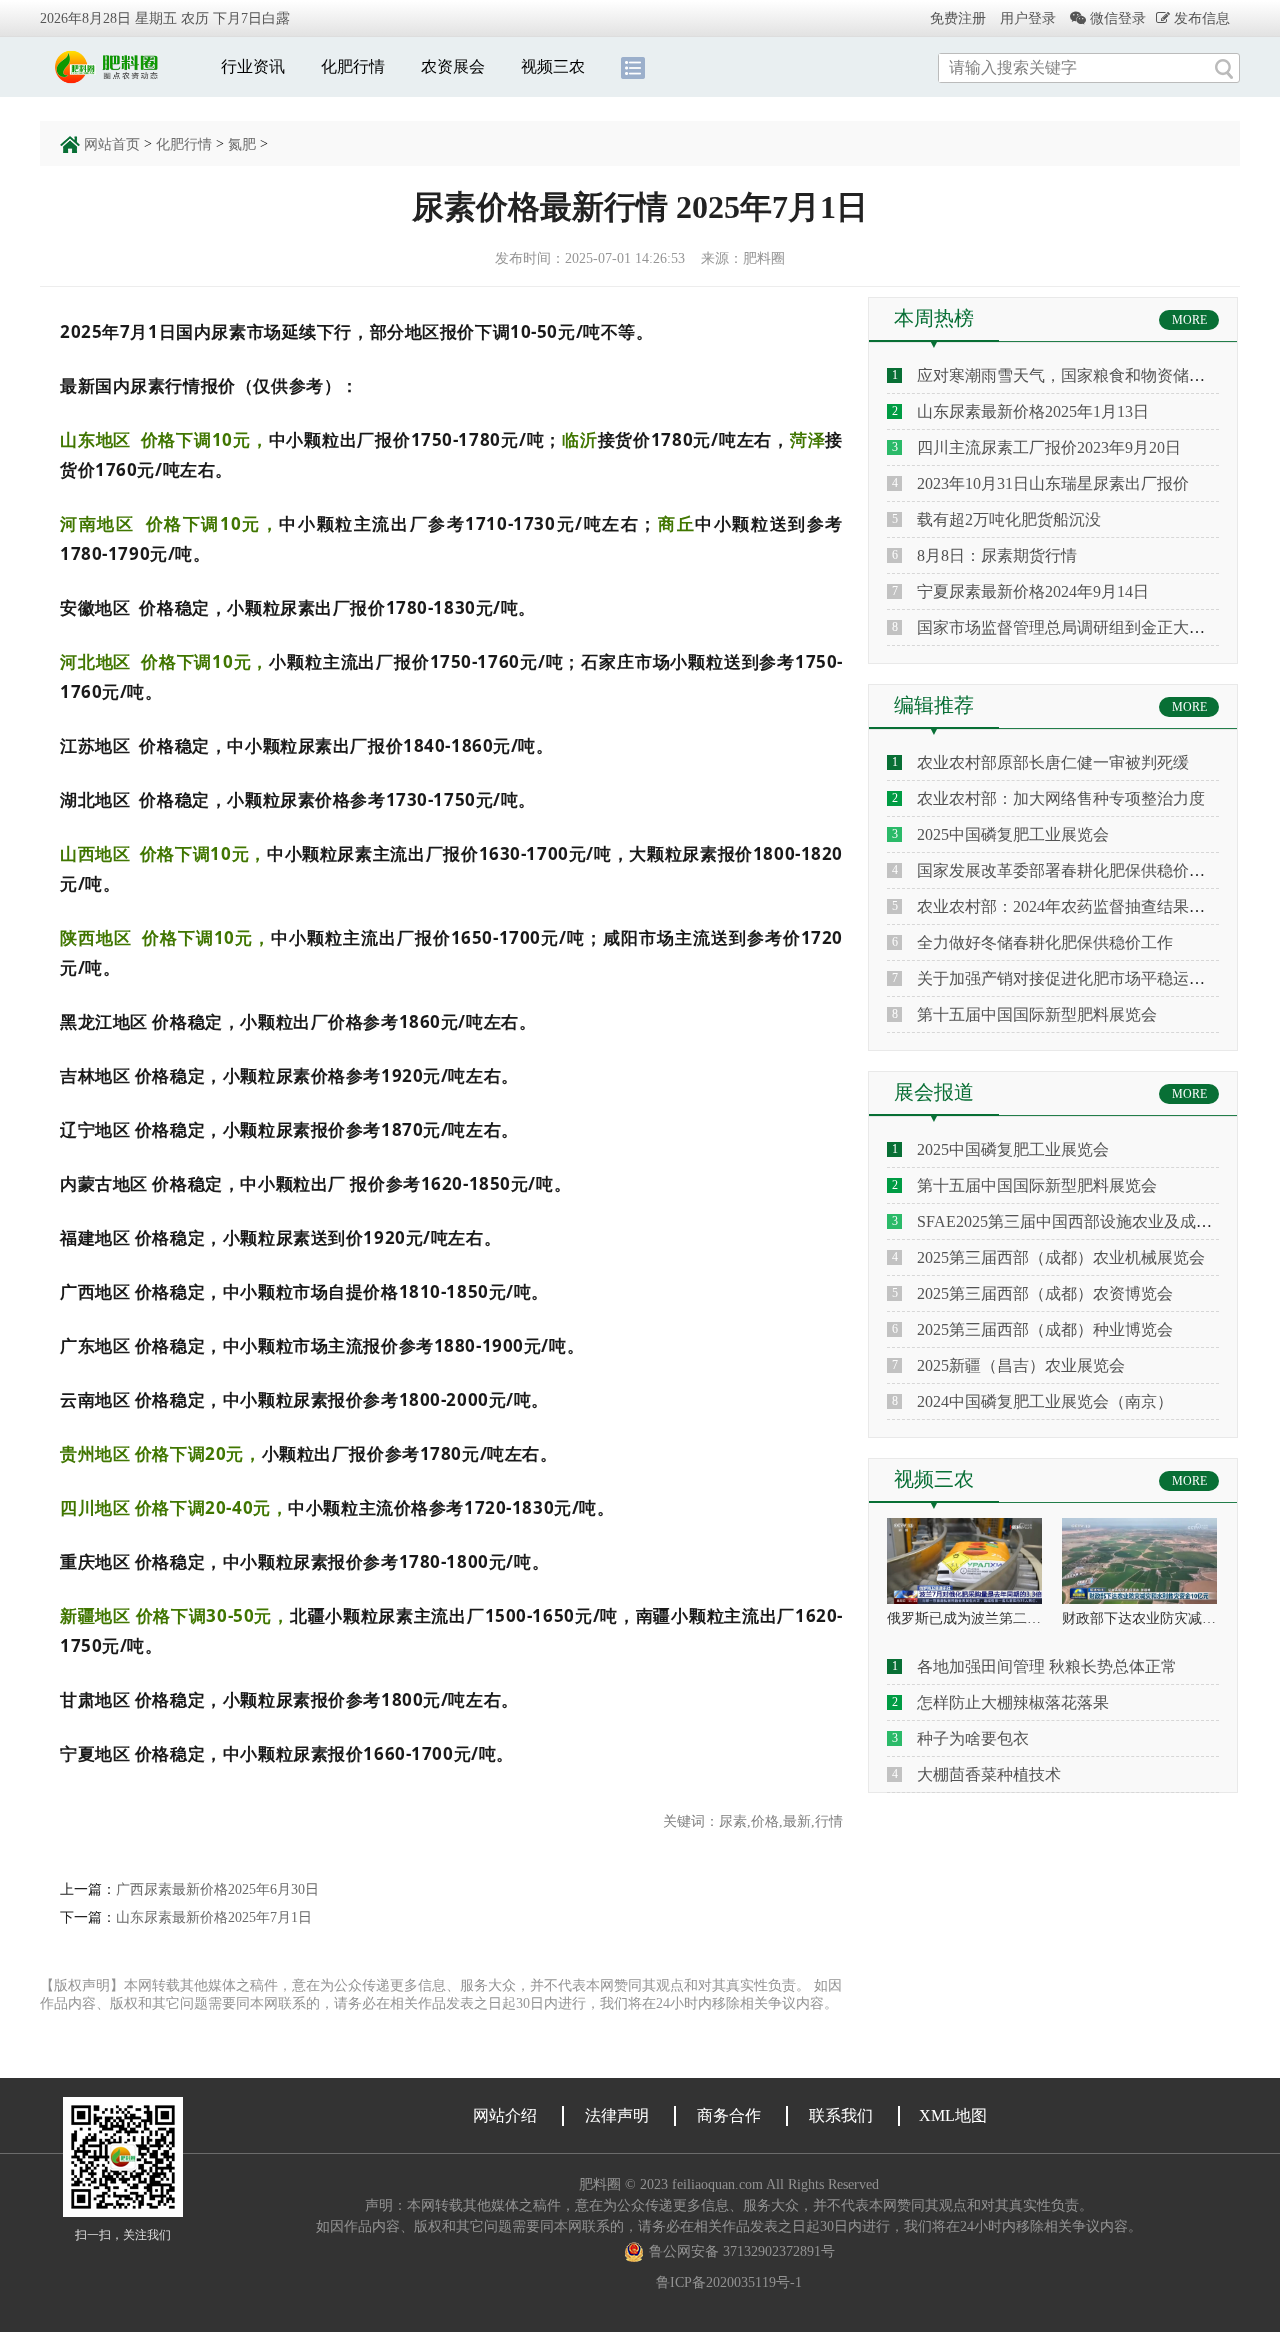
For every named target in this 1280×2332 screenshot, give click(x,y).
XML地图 (953, 2115)
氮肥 (242, 144)
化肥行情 (353, 66)
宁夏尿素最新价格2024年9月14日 (1033, 591)
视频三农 (553, 66)
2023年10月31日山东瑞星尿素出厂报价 (1053, 483)
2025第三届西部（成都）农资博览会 (1045, 1293)
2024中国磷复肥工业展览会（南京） (1045, 1401)
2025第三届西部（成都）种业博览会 (1045, 1329)
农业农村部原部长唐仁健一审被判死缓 (1053, 762)
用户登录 (1028, 18)
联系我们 (841, 2115)
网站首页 (112, 144)
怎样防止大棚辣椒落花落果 (1013, 1702)
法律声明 (617, 2115)
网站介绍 (505, 2115)
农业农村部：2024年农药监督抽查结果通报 (1069, 906)
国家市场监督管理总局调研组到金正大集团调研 (1085, 627)
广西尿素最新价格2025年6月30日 (217, 1889)
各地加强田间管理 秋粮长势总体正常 (1047, 1666)
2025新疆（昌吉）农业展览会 (1021, 1365)
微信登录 (1116, 18)
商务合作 (729, 2115)
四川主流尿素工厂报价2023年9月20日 (1049, 447)
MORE (1189, 320)
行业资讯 (253, 66)
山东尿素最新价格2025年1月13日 (1033, 411)
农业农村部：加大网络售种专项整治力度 (1061, 798)
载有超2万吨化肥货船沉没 (1009, 519)
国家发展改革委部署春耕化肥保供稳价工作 (1069, 870)
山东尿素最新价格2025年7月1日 (214, 1917)
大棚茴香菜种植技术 (989, 1774)
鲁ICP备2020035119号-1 (729, 2282)
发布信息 (1200, 18)
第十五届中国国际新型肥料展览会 (1037, 1014)
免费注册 (958, 18)
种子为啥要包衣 (973, 1738)
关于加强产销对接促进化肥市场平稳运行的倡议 (1085, 978)
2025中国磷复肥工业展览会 (1013, 834)
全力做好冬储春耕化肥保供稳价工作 (1045, 942)
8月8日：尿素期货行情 (997, 555)
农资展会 (453, 66)
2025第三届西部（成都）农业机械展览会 (1061, 1257)
